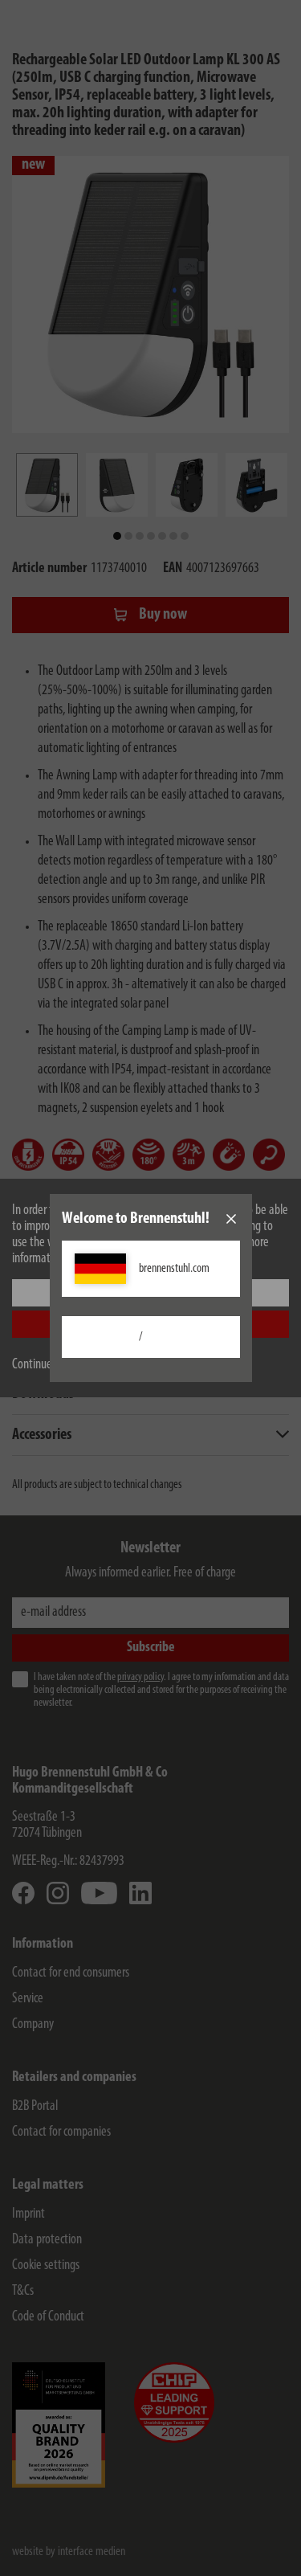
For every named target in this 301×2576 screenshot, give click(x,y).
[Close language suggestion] (231, 1219)
